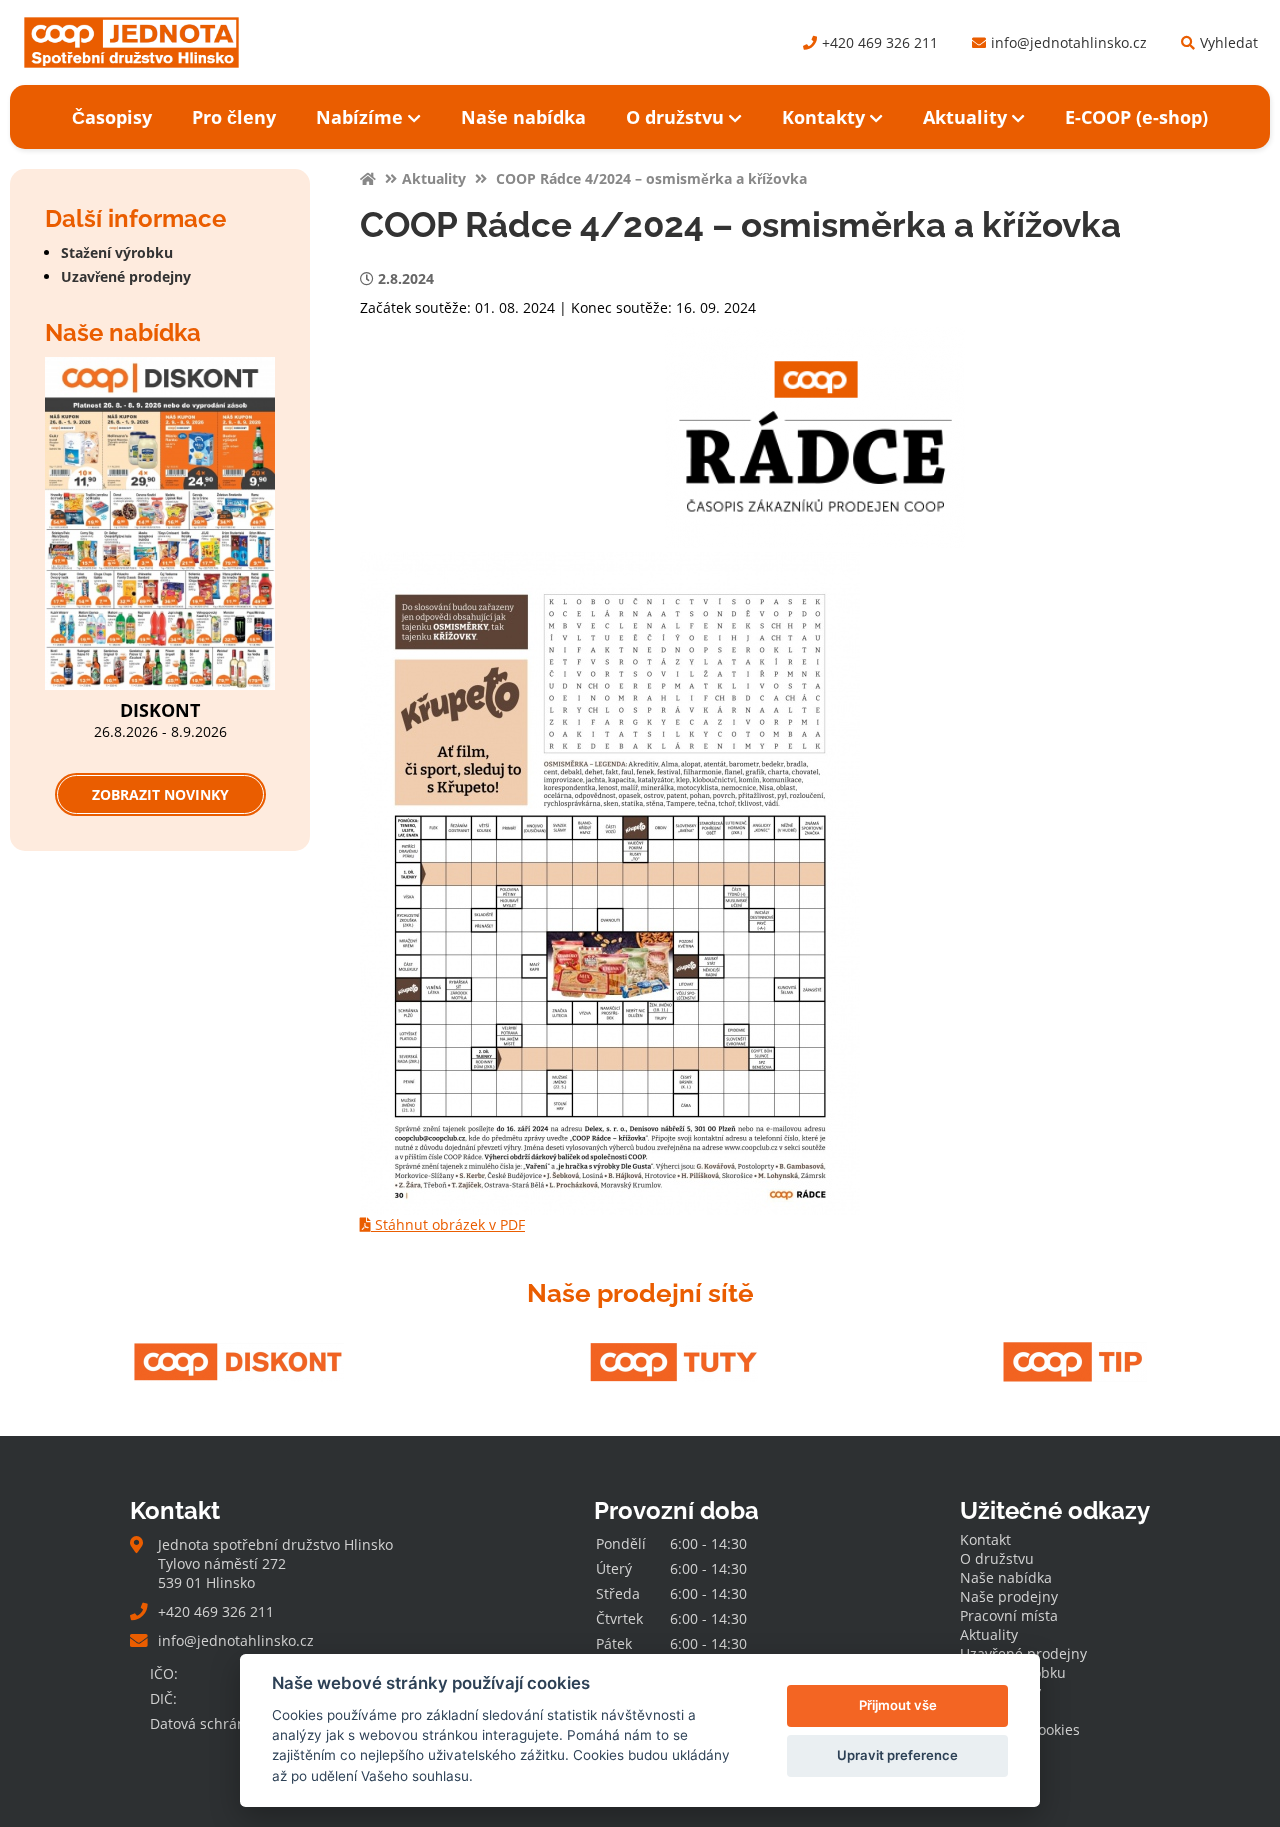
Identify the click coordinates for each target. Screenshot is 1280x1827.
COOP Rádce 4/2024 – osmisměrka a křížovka (649, 178)
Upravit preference (897, 1755)
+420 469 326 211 (880, 42)
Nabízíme (359, 117)
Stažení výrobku (117, 252)
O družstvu (675, 117)
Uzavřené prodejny (126, 276)
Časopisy (112, 117)
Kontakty (823, 117)
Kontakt (985, 1539)
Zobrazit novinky (160, 794)
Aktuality (965, 117)
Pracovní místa (1009, 1615)
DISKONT (160, 710)
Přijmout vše (898, 1705)
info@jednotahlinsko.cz (1069, 42)
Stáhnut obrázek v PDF (448, 1224)
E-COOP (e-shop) (1136, 117)
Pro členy (234, 117)
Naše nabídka (523, 117)
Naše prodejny (1009, 1596)
